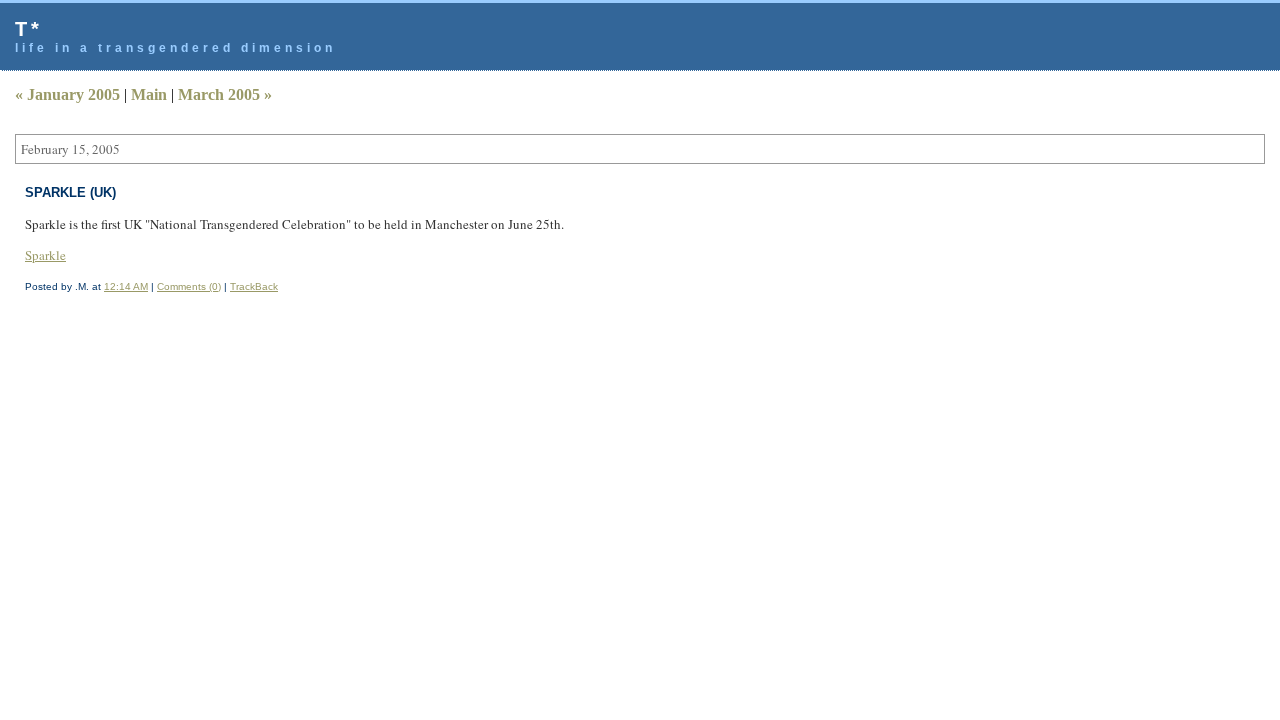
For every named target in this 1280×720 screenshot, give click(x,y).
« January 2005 (67, 94)
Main (149, 94)
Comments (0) (189, 286)
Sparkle (45, 255)
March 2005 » (225, 94)
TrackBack (254, 286)
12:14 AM (126, 286)
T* (29, 29)
